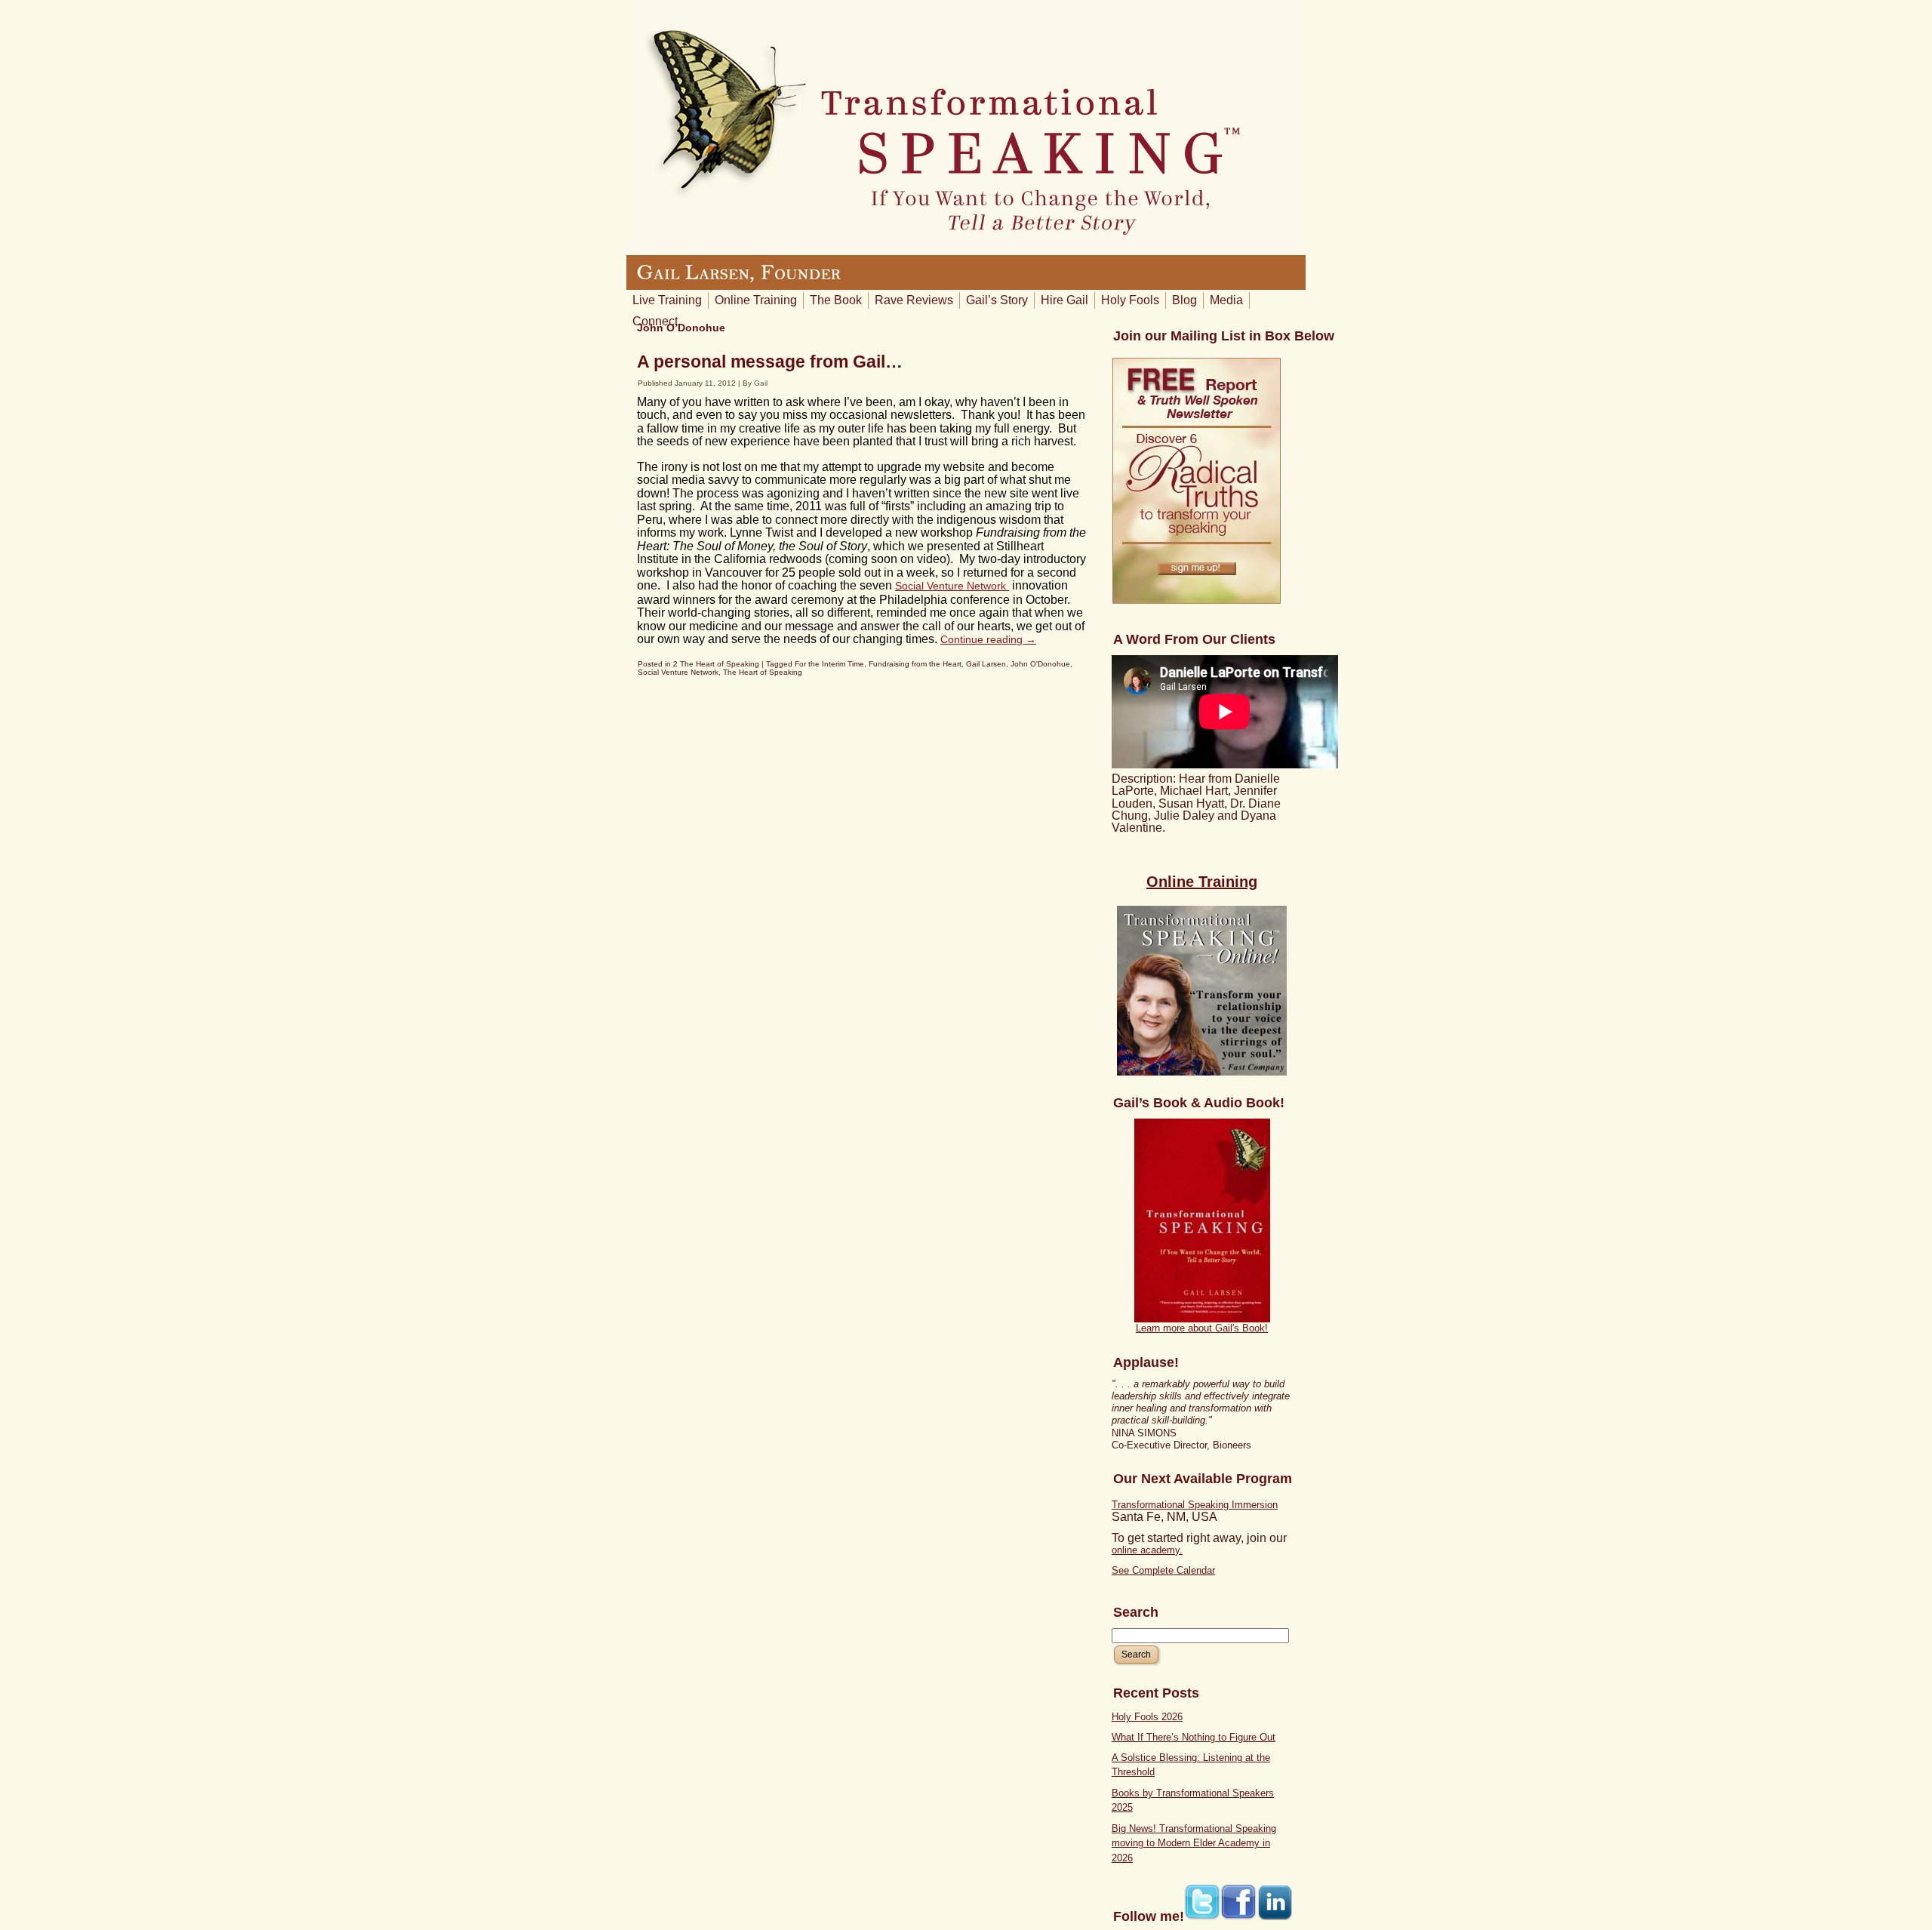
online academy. (1147, 1550)
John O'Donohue (1040, 664)
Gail (761, 383)
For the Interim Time (829, 664)
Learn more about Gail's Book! (1202, 1328)
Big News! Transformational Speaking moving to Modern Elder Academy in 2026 (1194, 1843)
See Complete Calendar (1163, 1570)
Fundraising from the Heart (915, 664)
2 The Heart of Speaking (716, 664)
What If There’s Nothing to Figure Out (1194, 1737)
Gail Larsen (986, 664)
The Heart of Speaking (763, 672)
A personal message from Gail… (770, 362)
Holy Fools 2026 (1147, 1717)
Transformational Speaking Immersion (1195, 1505)
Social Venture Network (952, 586)
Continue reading (988, 639)
